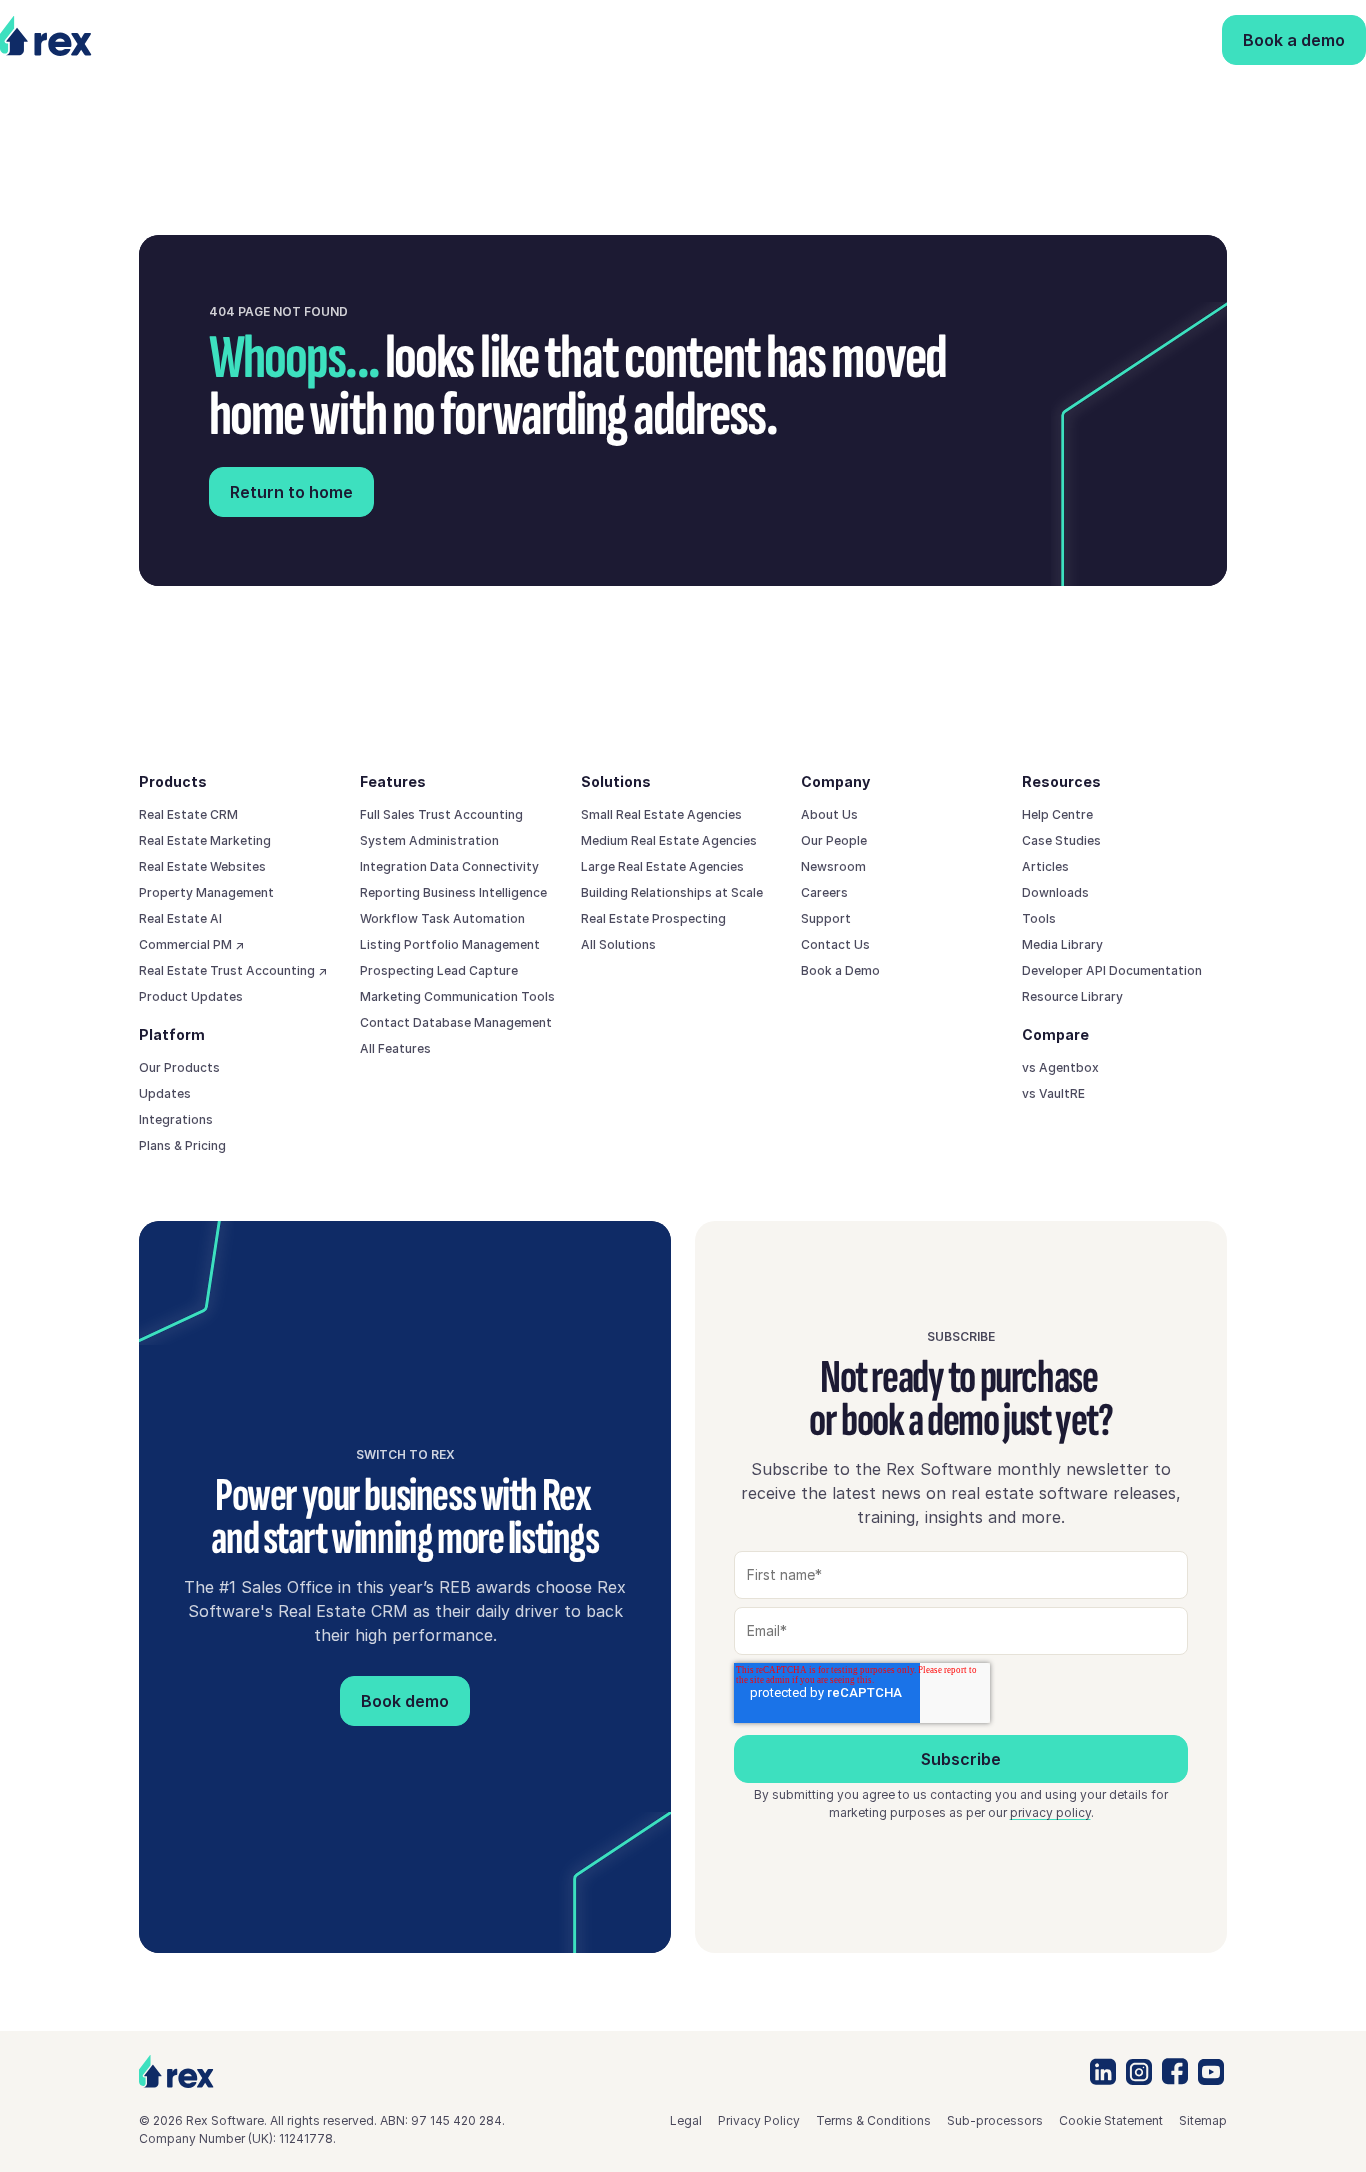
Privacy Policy (759, 2120)
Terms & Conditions (873, 2120)
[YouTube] (1211, 2072)
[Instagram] (1139, 2072)
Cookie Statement (1111, 2120)
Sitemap (1203, 2120)
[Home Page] (80, 40)
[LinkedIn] (1103, 2071)
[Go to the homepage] (176, 2071)
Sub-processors (995, 2120)
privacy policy (1050, 1812)
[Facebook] (1175, 2071)
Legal (686, 2120)
